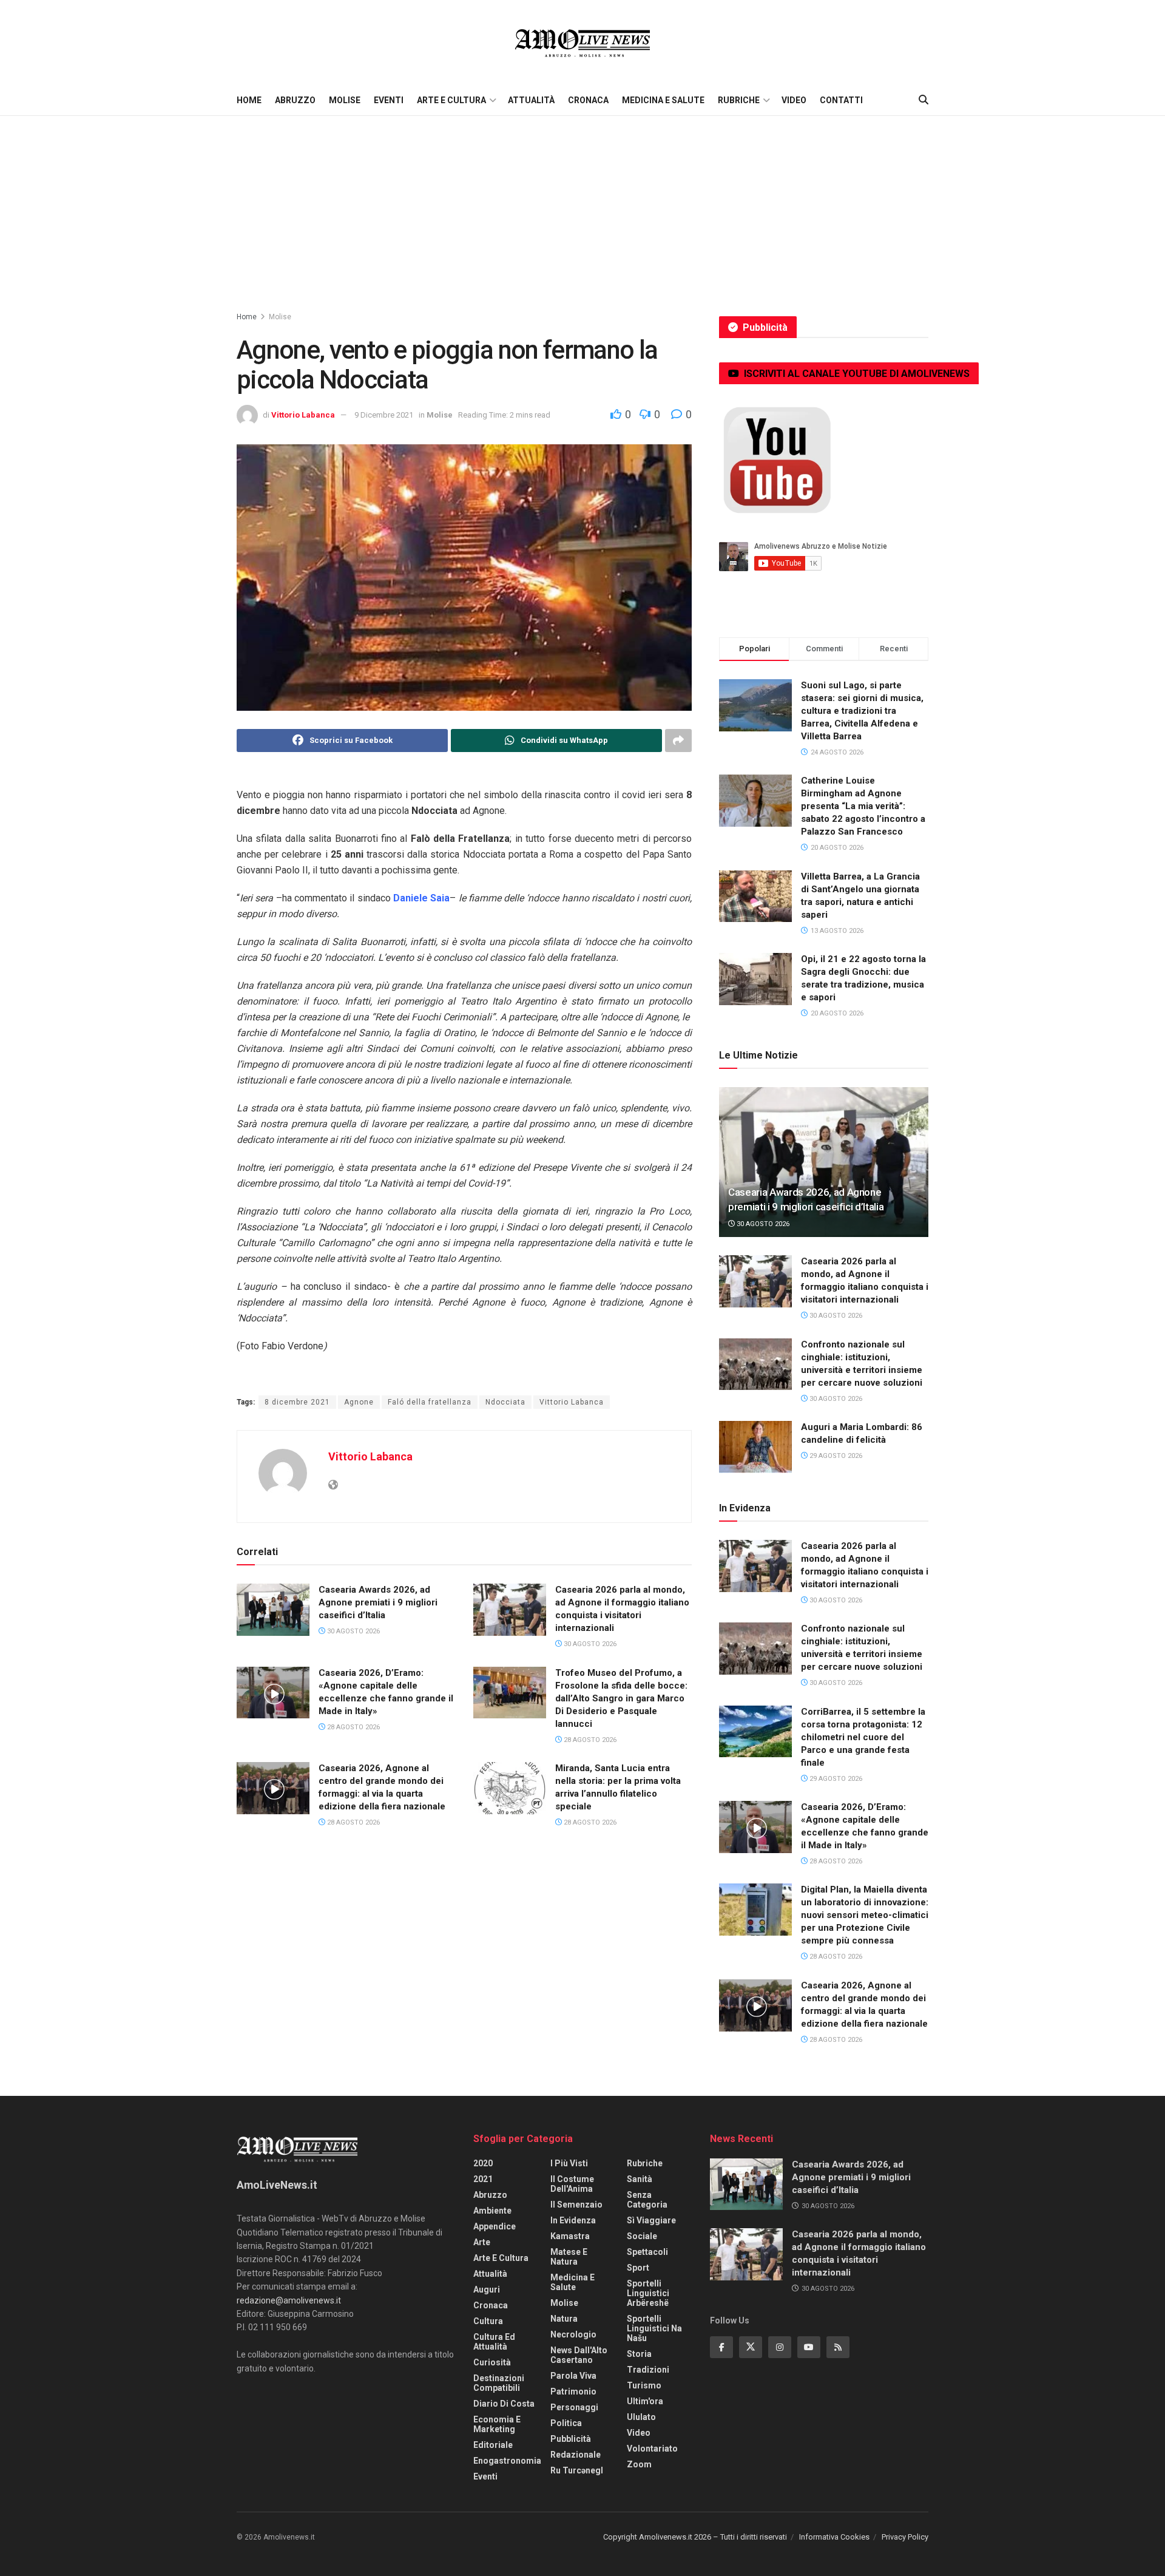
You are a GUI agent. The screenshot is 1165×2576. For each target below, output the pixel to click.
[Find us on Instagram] (780, 2347)
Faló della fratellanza (430, 1402)
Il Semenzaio (576, 2205)
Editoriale (493, 2445)
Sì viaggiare (651, 2220)
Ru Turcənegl (577, 2470)
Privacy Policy (905, 2537)
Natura (564, 2319)
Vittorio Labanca (303, 415)
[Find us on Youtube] (809, 2347)
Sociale (642, 2236)
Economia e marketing (497, 2424)
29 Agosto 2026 (835, 1456)
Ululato (641, 2417)
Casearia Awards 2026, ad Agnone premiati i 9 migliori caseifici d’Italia (378, 1602)
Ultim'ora (645, 2401)
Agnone (359, 1402)
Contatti (841, 100)
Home (249, 100)
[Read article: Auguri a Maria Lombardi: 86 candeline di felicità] (755, 1447)
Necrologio (573, 2334)
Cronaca (588, 100)
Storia (639, 2354)
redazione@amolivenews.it (289, 2300)
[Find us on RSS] (838, 2347)
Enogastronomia (507, 2461)
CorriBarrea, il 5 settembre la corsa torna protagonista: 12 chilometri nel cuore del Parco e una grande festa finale (863, 1737)
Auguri (487, 2290)
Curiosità (492, 2362)
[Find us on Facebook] (721, 2347)
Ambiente (492, 2211)
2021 (483, 2179)
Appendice (495, 2226)
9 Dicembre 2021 (384, 415)
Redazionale (576, 2455)
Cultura (488, 2321)
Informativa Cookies (834, 2537)
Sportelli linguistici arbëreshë (648, 2293)
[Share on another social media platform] (678, 741)
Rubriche (739, 100)
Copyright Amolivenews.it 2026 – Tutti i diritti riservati (695, 2537)
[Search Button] (924, 100)
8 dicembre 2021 (297, 1402)
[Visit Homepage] (582, 42)
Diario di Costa (504, 2404)
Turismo (644, 2385)
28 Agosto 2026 (353, 1727)
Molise (345, 100)
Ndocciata (505, 1402)
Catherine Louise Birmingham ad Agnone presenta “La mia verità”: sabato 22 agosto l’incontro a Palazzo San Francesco (863, 806)
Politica (566, 2423)
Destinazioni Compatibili (499, 2383)
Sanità (640, 2179)
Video (794, 100)
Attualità (531, 100)
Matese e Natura (569, 2257)
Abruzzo (295, 100)
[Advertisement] (582, 207)
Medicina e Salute (663, 100)
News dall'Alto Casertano (579, 2355)
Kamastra (570, 2236)
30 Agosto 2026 (353, 1631)
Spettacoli (647, 2252)
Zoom (639, 2464)
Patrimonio (573, 2391)
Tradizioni (648, 2370)
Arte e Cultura (451, 100)
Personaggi (574, 2407)
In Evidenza (573, 2220)
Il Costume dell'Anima (572, 2184)
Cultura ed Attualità (494, 2342)
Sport (638, 2268)
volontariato (652, 2449)
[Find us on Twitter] (751, 2347)
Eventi (389, 100)
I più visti (569, 2163)
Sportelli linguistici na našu (654, 2328)
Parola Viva (573, 2376)
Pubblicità (571, 2439)
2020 (483, 2163)
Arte (482, 2242)
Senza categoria (647, 2200)
